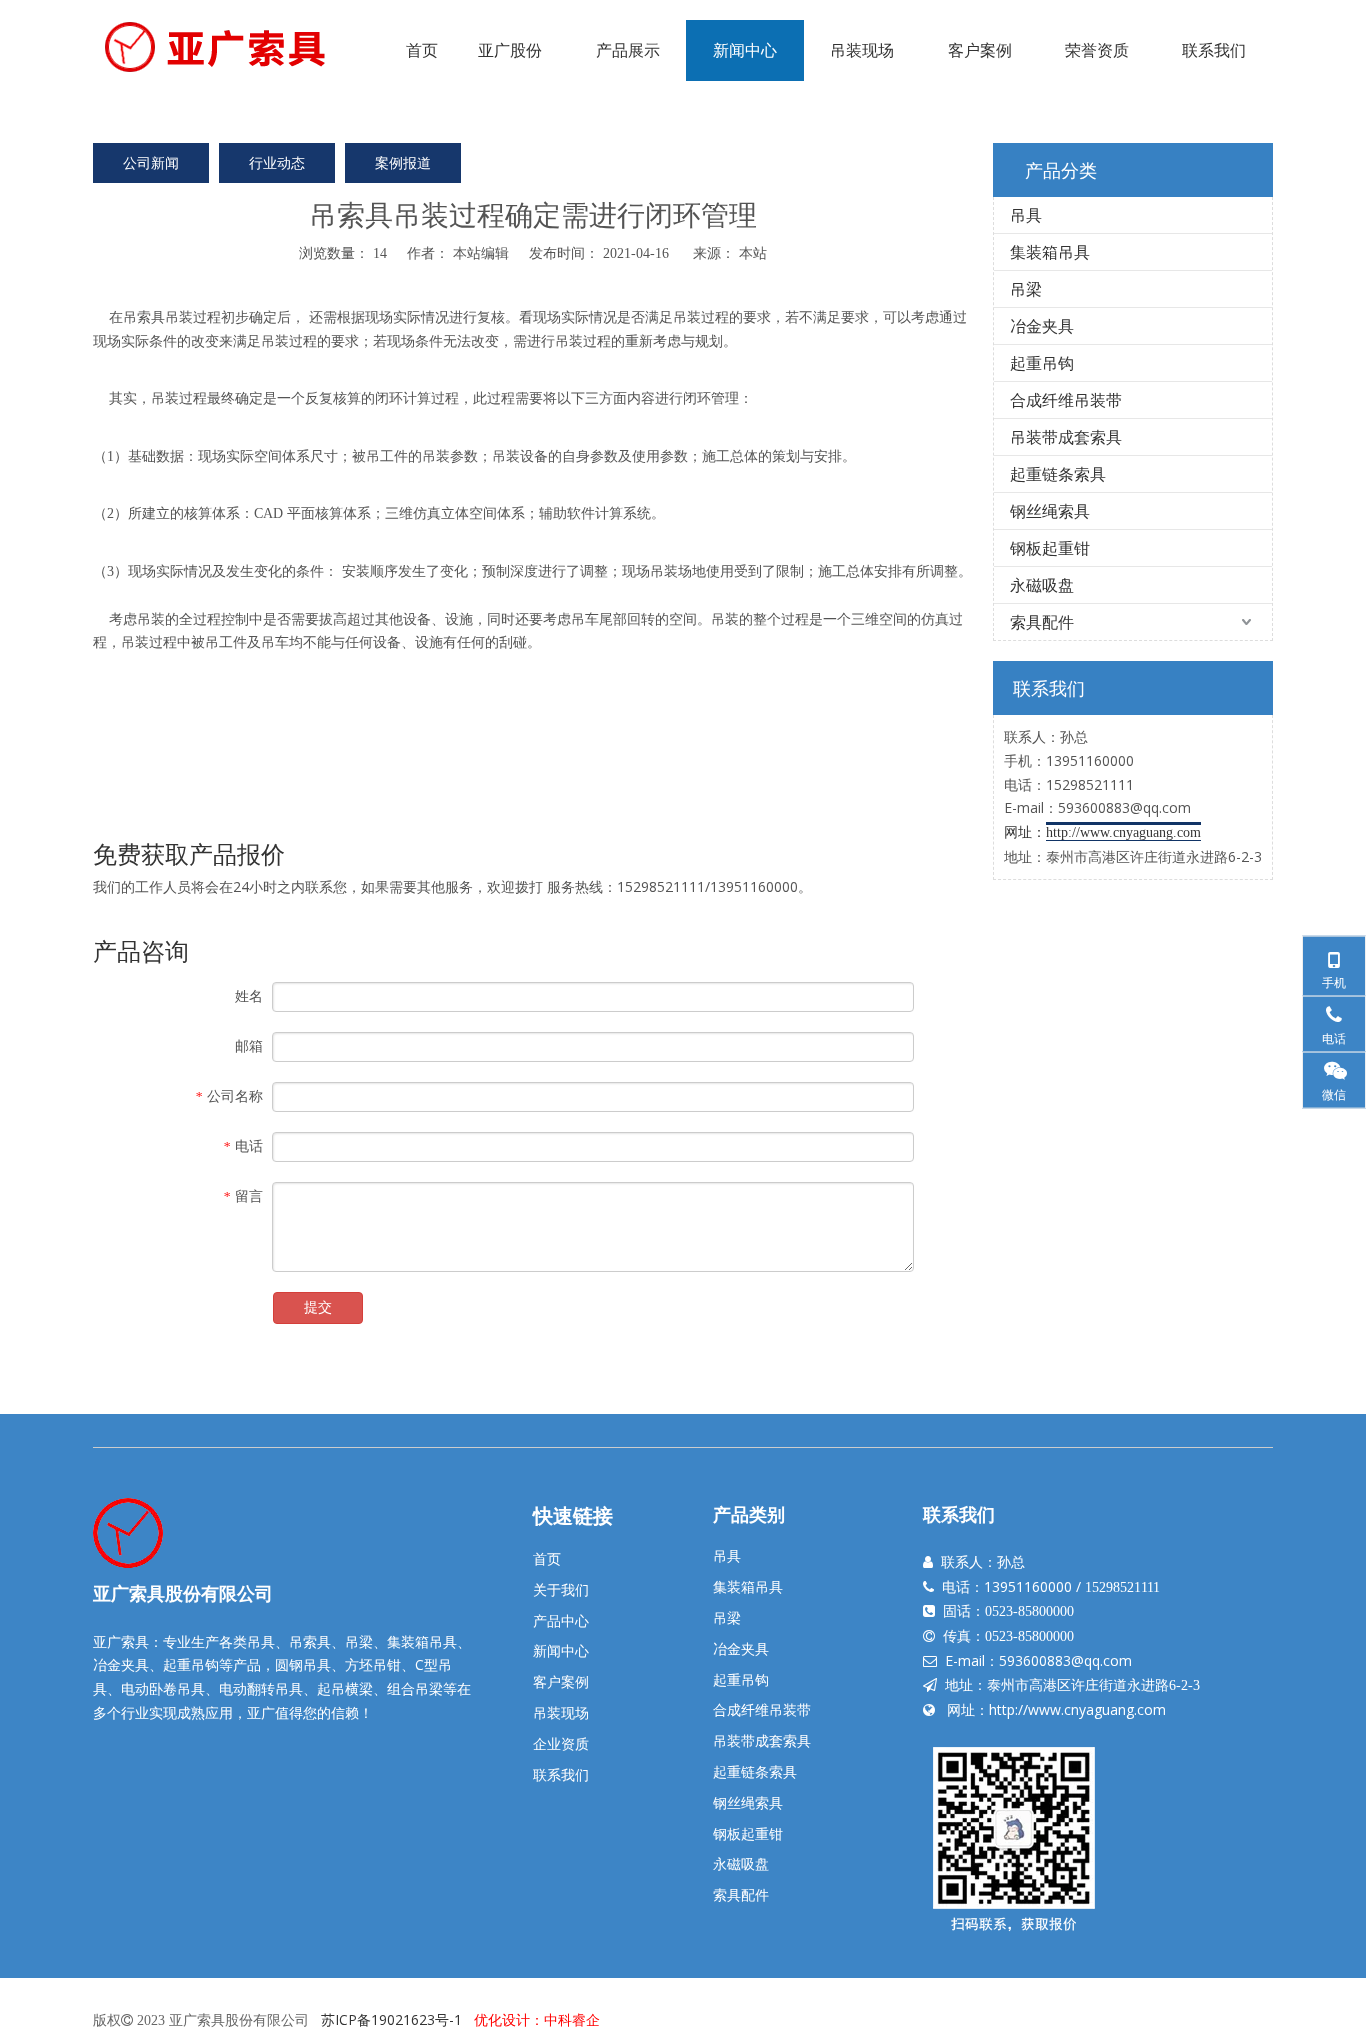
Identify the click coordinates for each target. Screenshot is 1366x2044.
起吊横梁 (345, 1688)
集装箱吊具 (1050, 252)
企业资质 (561, 1743)
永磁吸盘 (1042, 585)
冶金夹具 (1042, 326)
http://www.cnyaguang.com (1077, 1709)
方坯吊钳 (373, 1664)
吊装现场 (561, 1712)
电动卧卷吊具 (163, 1688)
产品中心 (561, 1620)
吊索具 (144, 316)
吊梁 (1026, 289)
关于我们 (561, 1589)
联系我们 (561, 1774)
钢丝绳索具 (1050, 511)
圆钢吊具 (303, 1664)
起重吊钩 (1042, 363)
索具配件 (1042, 622)
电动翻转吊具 (261, 1688)
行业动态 (277, 162)
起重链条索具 (1058, 474)
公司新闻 (151, 162)
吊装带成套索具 (1066, 437)
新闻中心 (561, 1650)
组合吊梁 (415, 1688)
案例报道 (403, 162)
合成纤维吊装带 (1066, 400)
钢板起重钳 (1050, 548)
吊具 (1026, 215)
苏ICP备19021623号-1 (391, 2019)
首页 (547, 1558)
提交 (318, 1307)
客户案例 (561, 1681)
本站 (753, 252)
